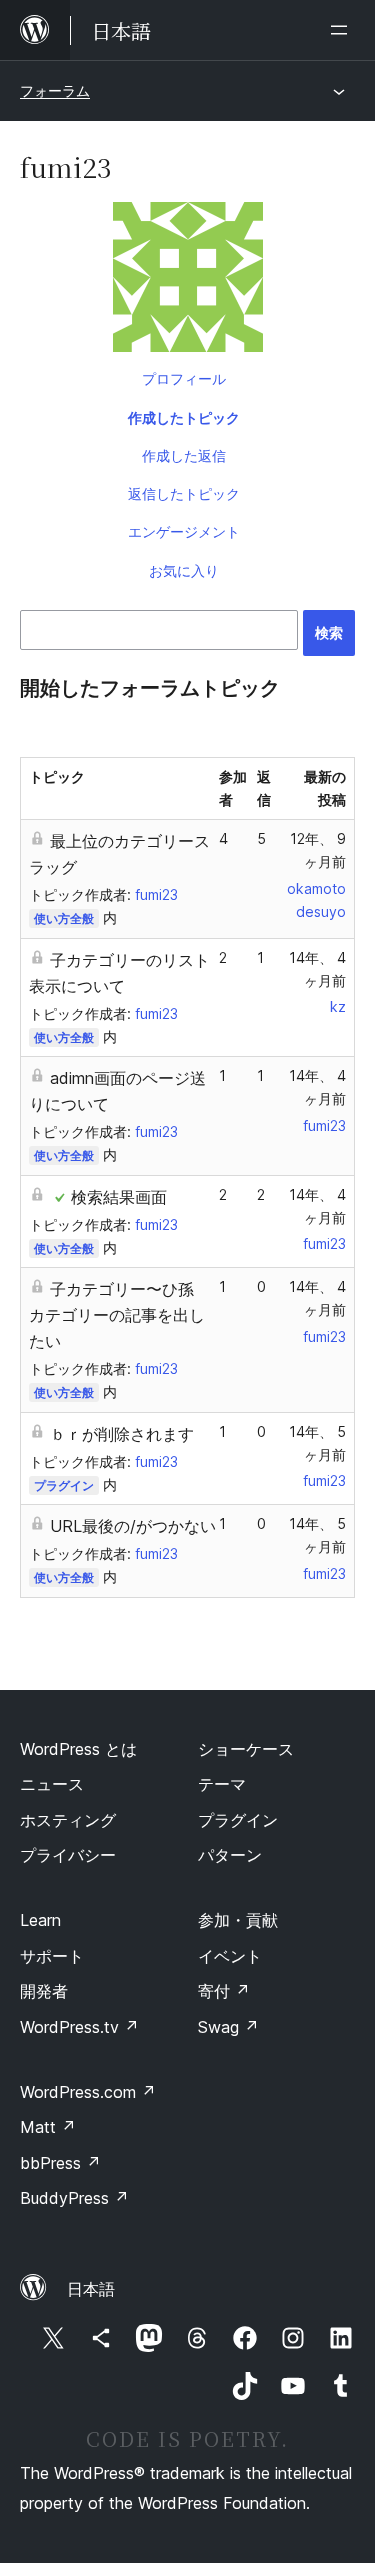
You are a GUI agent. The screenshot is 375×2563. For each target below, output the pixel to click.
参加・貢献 (238, 1920)
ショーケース (246, 1749)
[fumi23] (187, 281)
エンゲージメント (184, 531)
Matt (48, 2127)
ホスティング (68, 1820)
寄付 (224, 1991)
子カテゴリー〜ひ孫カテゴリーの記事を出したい (117, 1315)
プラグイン (64, 1485)
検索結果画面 (119, 1197)
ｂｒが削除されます (122, 1434)
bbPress (60, 2163)
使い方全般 (64, 918)
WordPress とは (78, 1749)
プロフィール (184, 378)
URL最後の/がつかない (133, 1526)
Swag (228, 2027)
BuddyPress (74, 2198)
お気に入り (184, 570)
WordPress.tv (79, 2027)
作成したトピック (184, 417)
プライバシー (68, 1855)
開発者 (44, 1991)
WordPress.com (88, 2092)
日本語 (91, 2289)
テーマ (222, 1784)
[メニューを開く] (343, 30)
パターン (230, 1855)
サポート (52, 1956)
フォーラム (55, 90)
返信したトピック (184, 493)
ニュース (52, 1784)
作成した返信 (184, 455)
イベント (230, 1956)
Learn (40, 1920)
